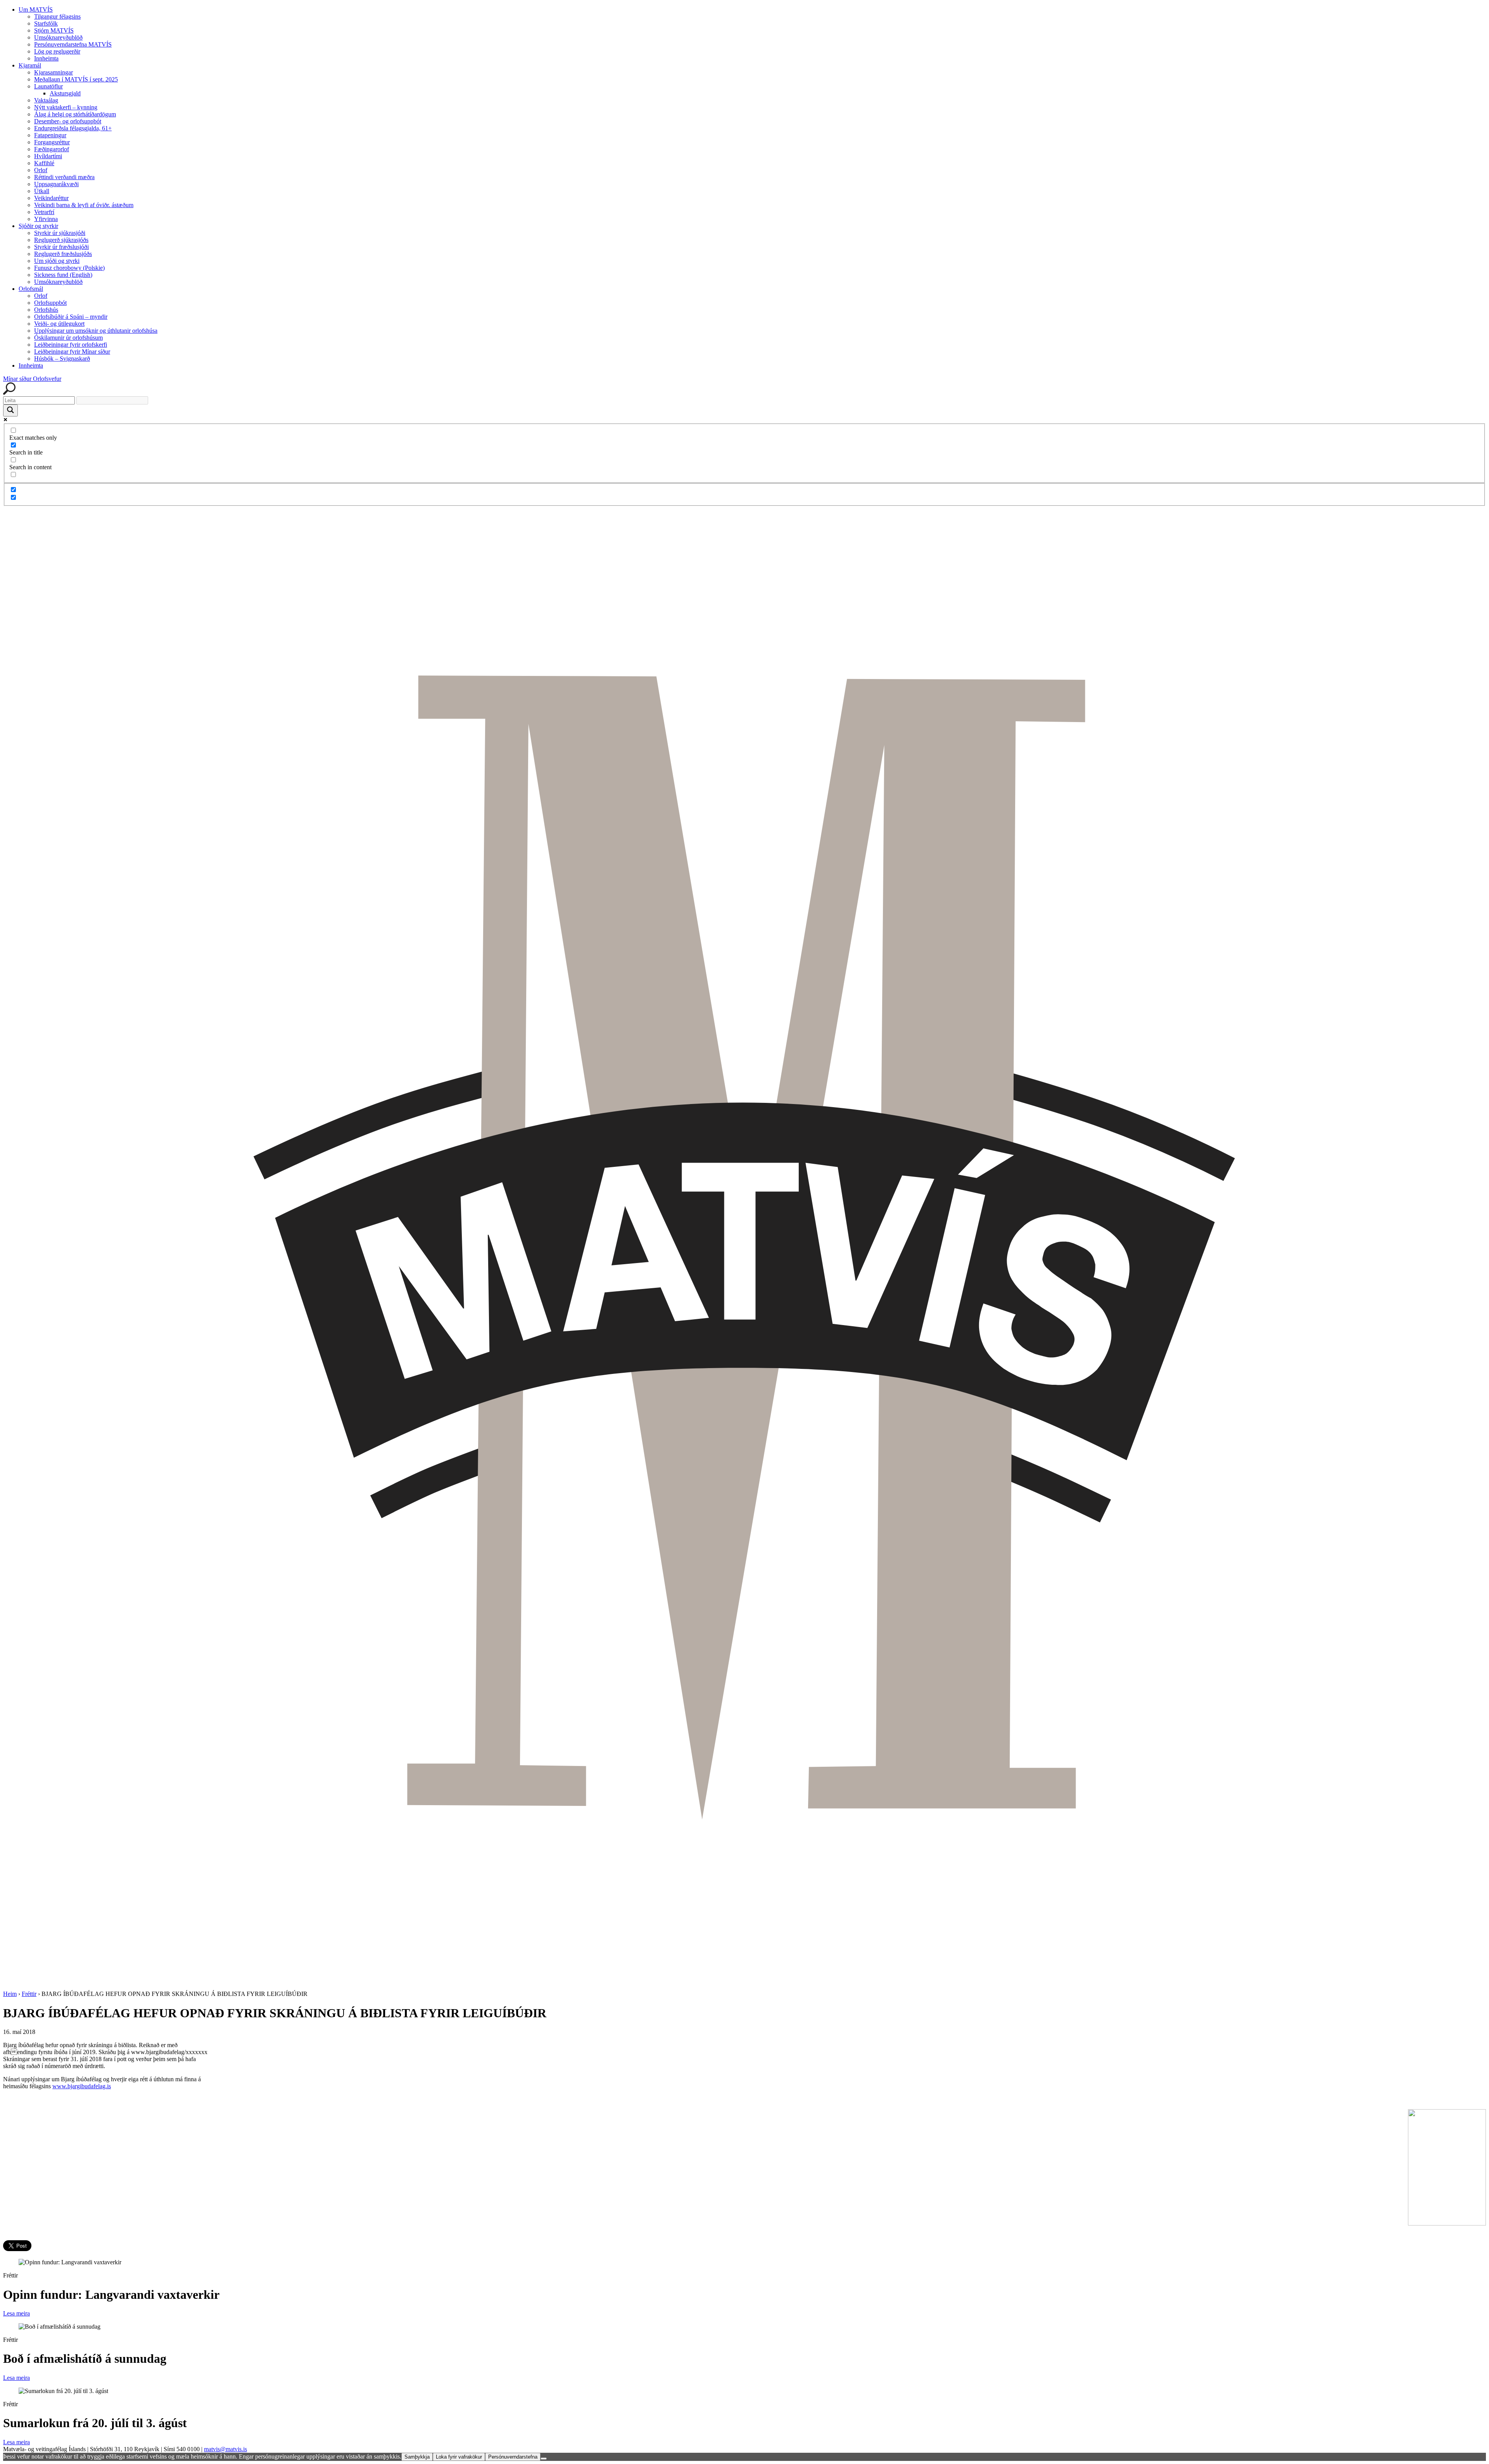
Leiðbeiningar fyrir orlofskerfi (71, 345)
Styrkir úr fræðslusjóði (61, 247)
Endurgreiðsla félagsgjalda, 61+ (73, 128)
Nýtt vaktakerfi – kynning (66, 107)
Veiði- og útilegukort (59, 324)
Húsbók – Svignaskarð (62, 359)
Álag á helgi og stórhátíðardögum (75, 114)
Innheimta (46, 58)
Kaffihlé (44, 163)
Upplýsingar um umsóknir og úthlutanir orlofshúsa (96, 331)
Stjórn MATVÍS (54, 30)
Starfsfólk (46, 23)
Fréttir (29, 1994)
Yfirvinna (46, 219)
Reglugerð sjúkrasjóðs (61, 240)
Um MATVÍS (36, 10)
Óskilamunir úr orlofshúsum (68, 338)
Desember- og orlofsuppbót (68, 121)
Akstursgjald (65, 93)
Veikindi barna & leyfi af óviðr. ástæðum (84, 205)
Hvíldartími (48, 156)
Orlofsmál (31, 289)
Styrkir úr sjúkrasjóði (60, 233)
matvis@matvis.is (225, 2449)
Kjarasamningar (54, 72)
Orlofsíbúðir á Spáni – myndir (71, 317)
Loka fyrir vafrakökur (459, 2457)
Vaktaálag (46, 100)
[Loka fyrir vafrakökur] (544, 2459)
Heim (10, 1994)
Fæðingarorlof (52, 149)
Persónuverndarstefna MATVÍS (73, 44)
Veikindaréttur (51, 198)
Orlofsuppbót (50, 303)
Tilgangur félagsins (57, 16)
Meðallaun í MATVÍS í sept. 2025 (76, 79)
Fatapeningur (50, 135)
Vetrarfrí (44, 212)
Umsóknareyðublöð (58, 37)
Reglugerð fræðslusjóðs (63, 254)
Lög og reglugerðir (57, 51)
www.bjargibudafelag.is (82, 2086)
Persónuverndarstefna (513, 2457)
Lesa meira (16, 2313)
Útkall (42, 191)
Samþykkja (417, 2457)
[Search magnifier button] (10, 410)
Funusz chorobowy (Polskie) (69, 268)
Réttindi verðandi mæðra (64, 177)
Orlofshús (46, 310)
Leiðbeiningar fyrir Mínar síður (72, 352)
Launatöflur (48, 86)
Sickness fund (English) (63, 275)
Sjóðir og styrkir (38, 226)
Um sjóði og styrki (57, 261)
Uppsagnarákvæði (56, 184)
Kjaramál (30, 65)
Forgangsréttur (52, 142)
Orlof (41, 170)
